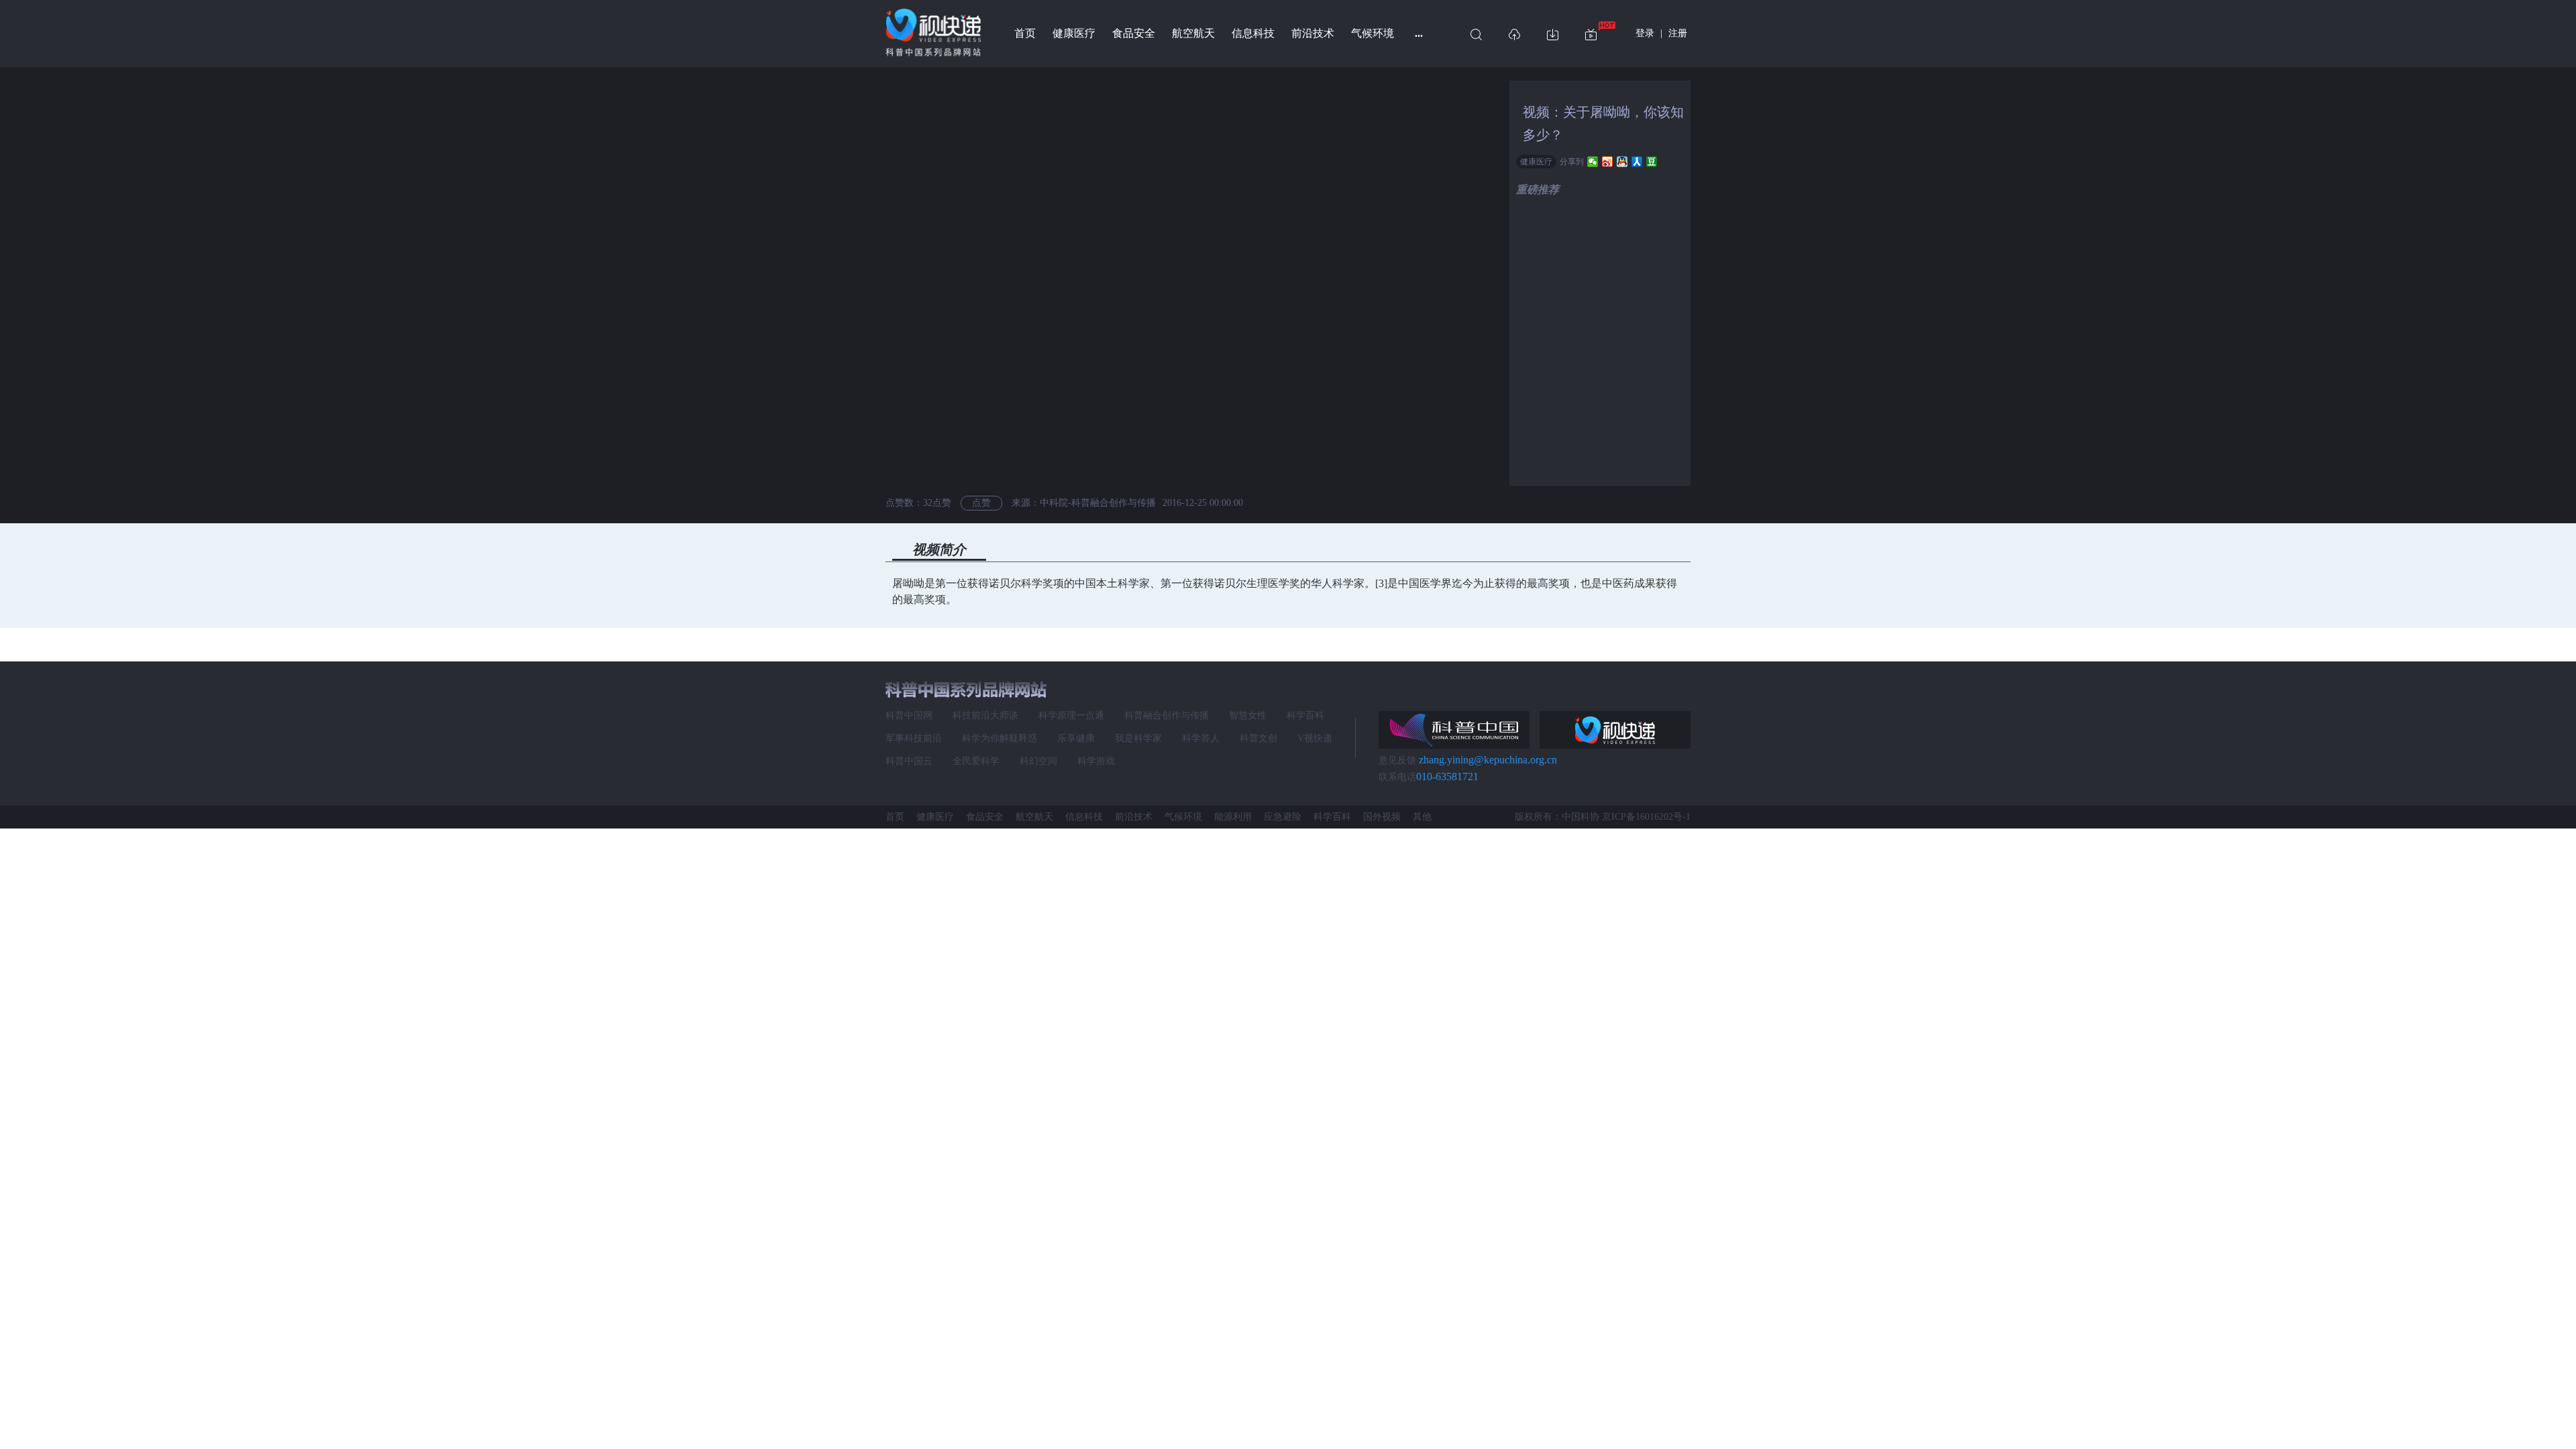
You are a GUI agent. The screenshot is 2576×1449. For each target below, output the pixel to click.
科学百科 (1305, 715)
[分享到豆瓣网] (1652, 162)
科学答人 (1201, 738)
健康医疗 (1074, 33)
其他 (1422, 817)
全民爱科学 (976, 761)
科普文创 (1258, 738)
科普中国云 (909, 761)
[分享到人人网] (1637, 162)
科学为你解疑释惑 (1000, 738)
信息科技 (1253, 33)
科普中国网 (909, 715)
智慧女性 (1248, 715)
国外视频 (1382, 817)
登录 (1645, 33)
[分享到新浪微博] (1608, 162)
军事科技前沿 (914, 738)
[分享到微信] (1593, 162)
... (1419, 33)
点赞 (981, 503)
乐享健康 (1076, 738)
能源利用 (1233, 817)
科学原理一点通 (1071, 715)
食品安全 (1134, 33)
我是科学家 (1138, 738)
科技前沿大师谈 (985, 715)
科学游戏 (1096, 761)
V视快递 (1315, 738)
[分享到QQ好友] (1622, 162)
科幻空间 (1038, 761)
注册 (1678, 33)
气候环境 (1373, 33)
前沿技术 (1313, 33)
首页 (1025, 33)
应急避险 (1283, 817)
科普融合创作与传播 (1167, 715)
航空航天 (1193, 33)
